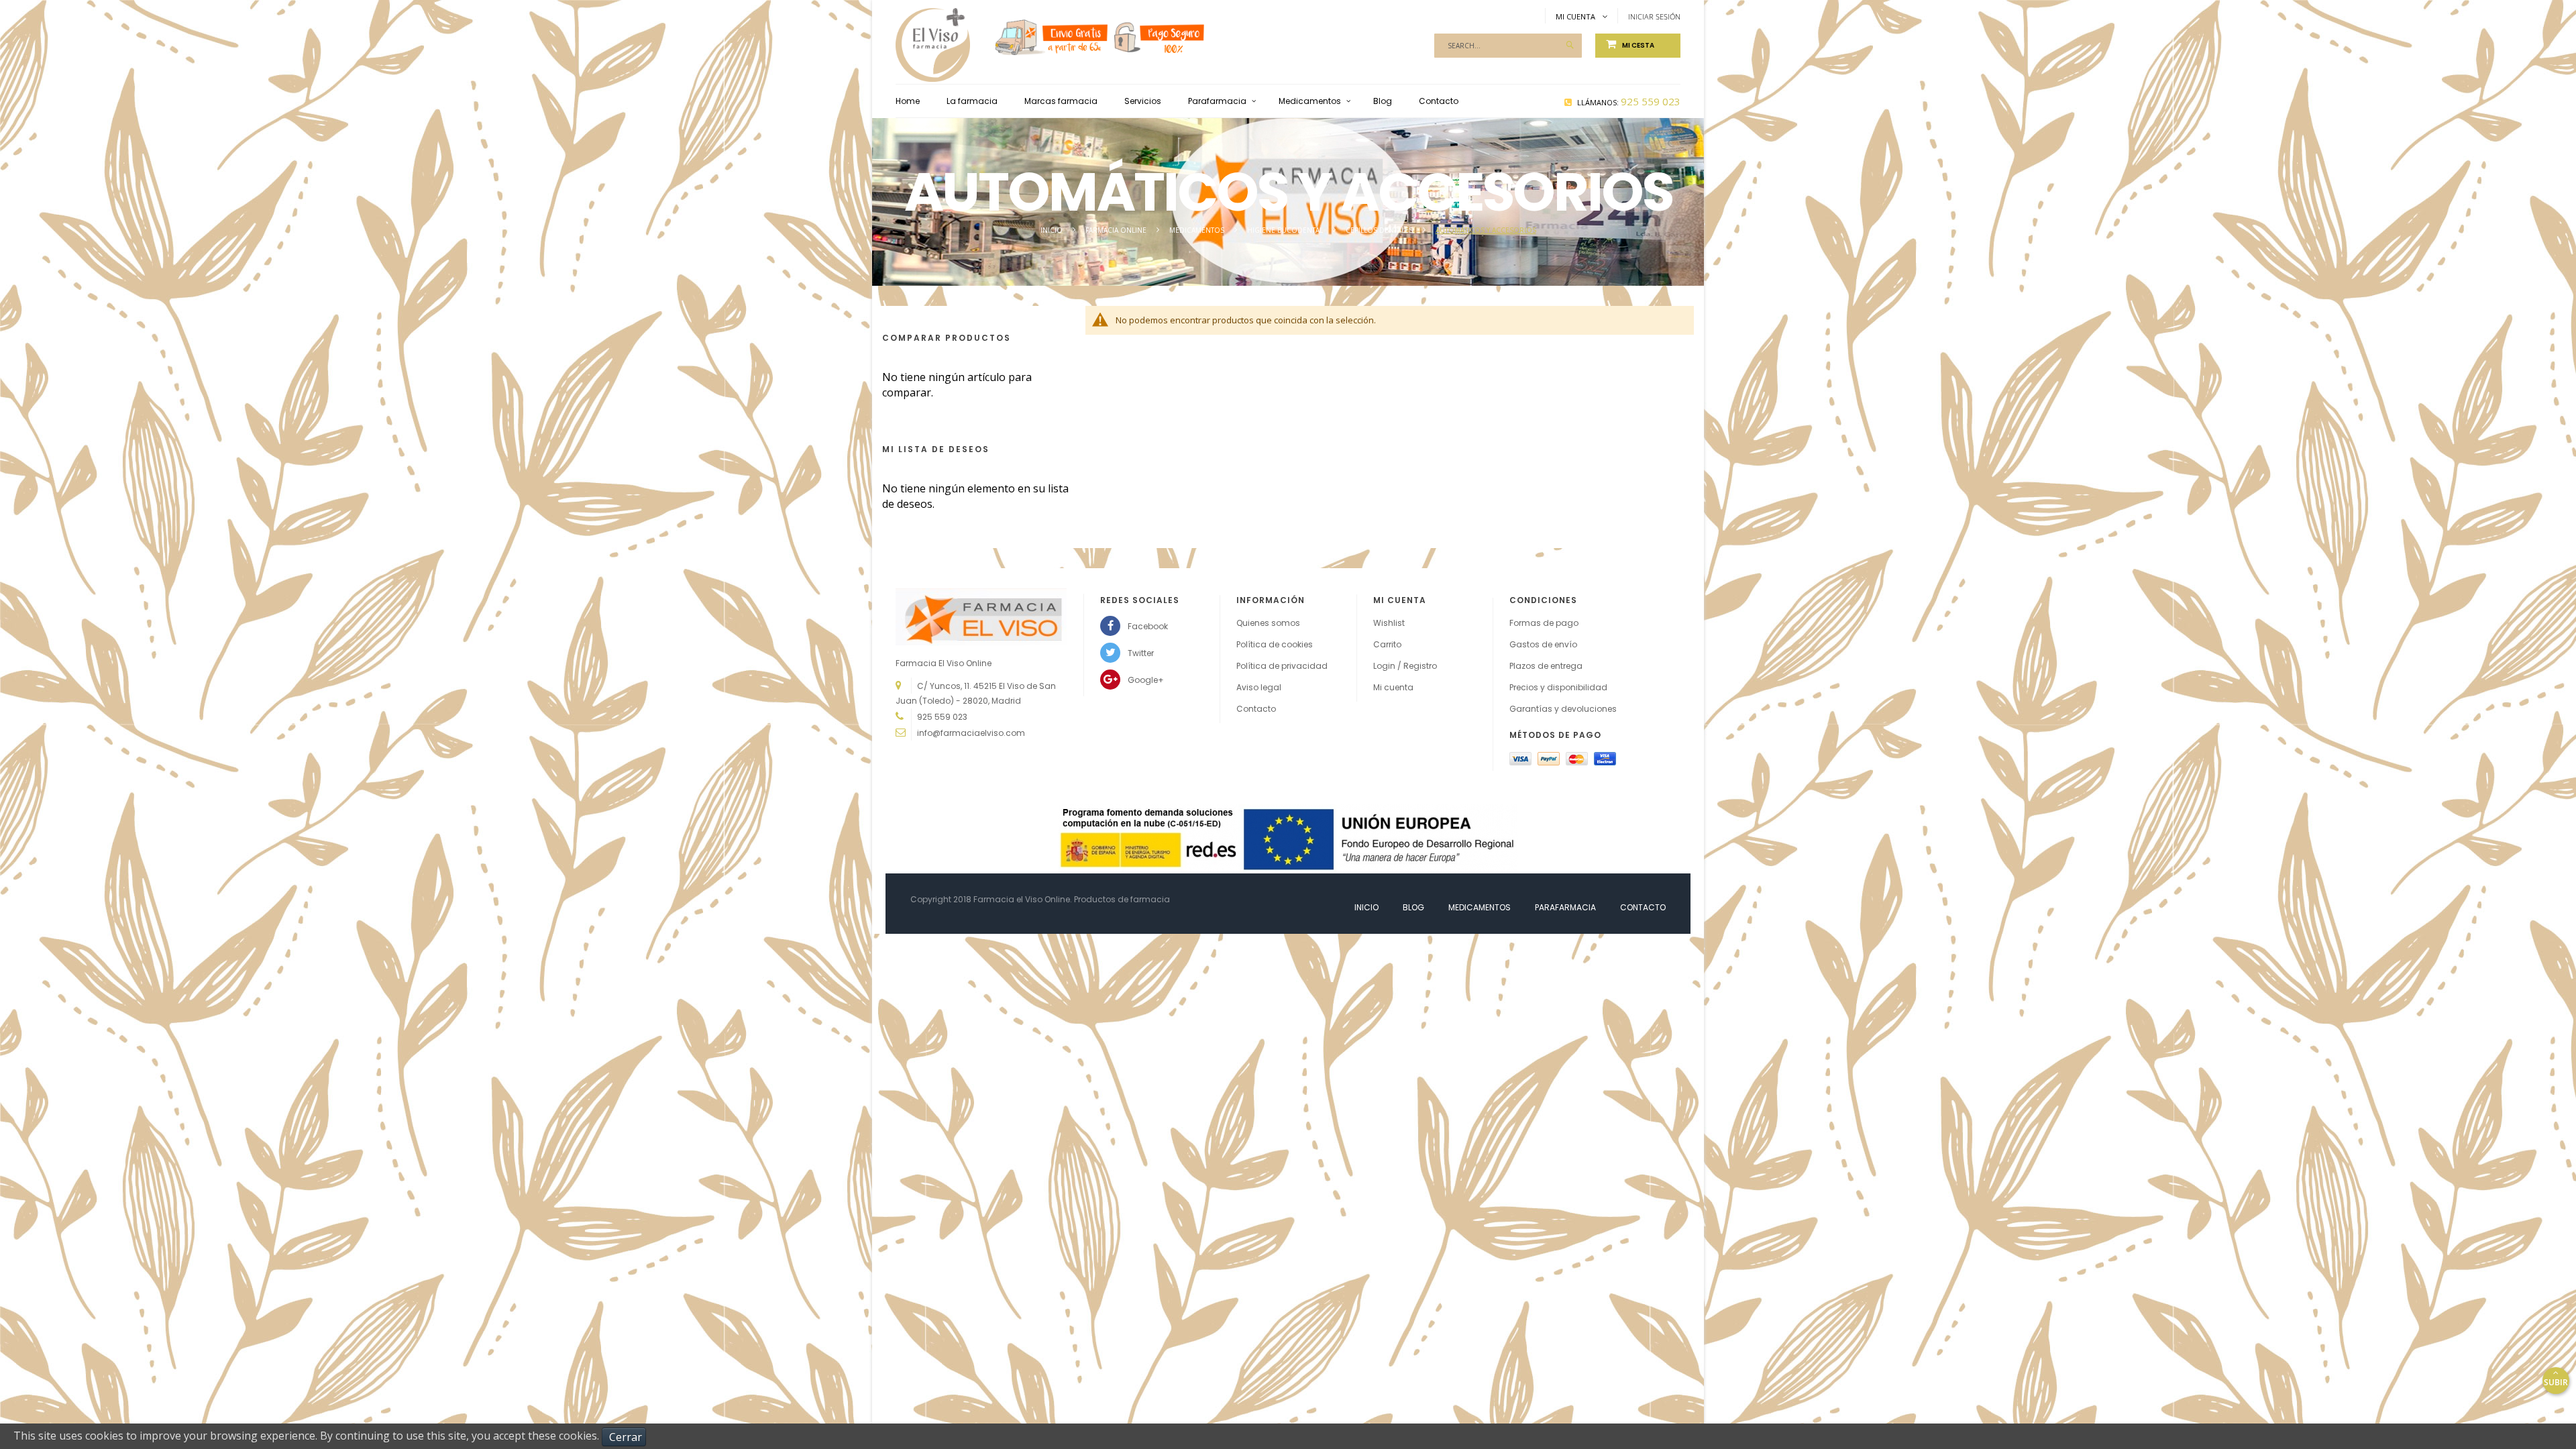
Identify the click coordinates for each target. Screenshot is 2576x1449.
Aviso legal (1259, 687)
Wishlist (1389, 623)
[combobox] (1508, 46)
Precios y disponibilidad (1558, 687)
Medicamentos (1198, 230)
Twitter (1141, 653)
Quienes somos (1268, 623)
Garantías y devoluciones (1563, 709)
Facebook (1148, 626)
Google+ (1146, 680)
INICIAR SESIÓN (1654, 16)
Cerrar (626, 1437)
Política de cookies (1275, 644)
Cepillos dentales (1380, 230)
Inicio (1053, 230)
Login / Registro (1405, 666)
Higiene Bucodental (1286, 230)
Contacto (1256, 709)
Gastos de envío (1543, 644)
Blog (1413, 907)
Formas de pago (1544, 623)
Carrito (1387, 644)
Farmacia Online (1117, 230)
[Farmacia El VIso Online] (933, 32)
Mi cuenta (1393, 687)
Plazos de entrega (1546, 666)
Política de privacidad (1282, 666)
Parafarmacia (1565, 907)
